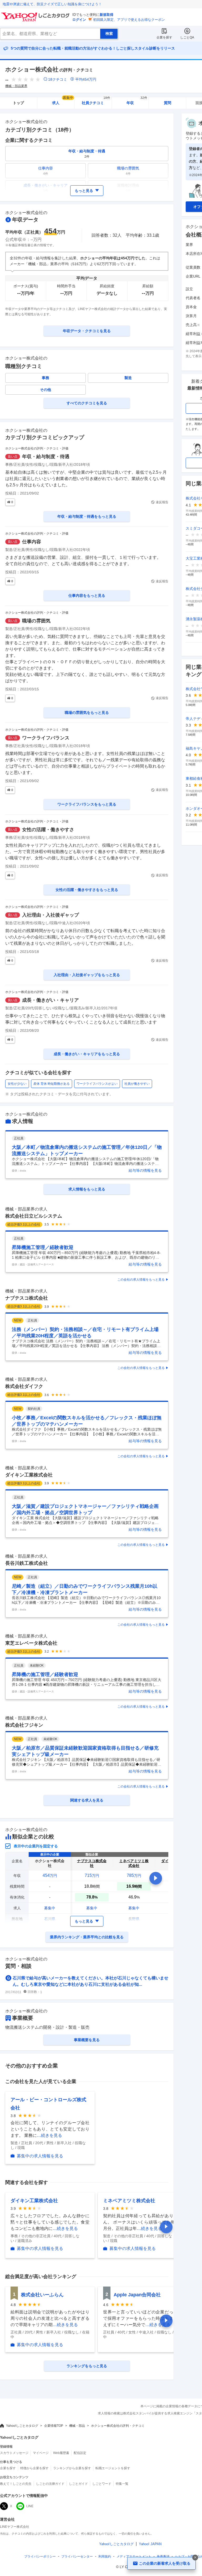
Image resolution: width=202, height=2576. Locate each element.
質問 (168, 103)
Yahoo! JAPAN (150, 2544)
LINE (30, 2506)
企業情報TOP (54, 2426)
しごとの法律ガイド (50, 2484)
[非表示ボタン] (195, 2558)
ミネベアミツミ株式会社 (129, 2201)
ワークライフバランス (46, 738)
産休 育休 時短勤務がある (52, 1084)
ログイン (79, 20)
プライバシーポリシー (40, 2556)
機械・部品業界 (16, 86)
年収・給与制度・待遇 (46, 457)
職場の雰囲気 (36, 621)
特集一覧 (122, 2484)
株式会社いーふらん (42, 2295)
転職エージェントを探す (113, 2468)
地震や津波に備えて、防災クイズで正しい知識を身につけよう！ (52, 4)
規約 (105, 2556)
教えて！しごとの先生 (16, 2484)
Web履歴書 (61, 2453)
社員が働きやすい (137, 1084)
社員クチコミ (96, 101)
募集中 (50, 1908)
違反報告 (162, 502)
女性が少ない (17, 1084)
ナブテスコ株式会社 (27, 1298)
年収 (137, 101)
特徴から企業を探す (34, 2468)
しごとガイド (78, 2484)
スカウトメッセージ (14, 2453)
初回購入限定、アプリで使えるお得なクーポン (129, 20)
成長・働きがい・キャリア (50, 1000)
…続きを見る (49, 2135)
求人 (63, 101)
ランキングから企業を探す (72, 2468)
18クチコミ (58, 79)
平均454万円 (86, 79)
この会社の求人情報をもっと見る (141, 1280)
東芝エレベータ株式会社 (31, 1643)
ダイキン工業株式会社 (29, 1475)
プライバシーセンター (77, 2556)
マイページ (41, 2453)
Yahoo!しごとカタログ (22, 2426)
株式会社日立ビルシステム (34, 1216)
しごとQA (187, 37)
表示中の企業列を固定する (36, 1846)
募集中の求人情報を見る (40, 2156)
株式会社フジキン (24, 1725)
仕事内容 (32, 542)
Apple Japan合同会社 (137, 2295)
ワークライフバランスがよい (97, 1084)
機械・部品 (77, 2426)
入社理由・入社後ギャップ (50, 915)
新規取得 (107, 15)
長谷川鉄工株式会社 (27, 1563)
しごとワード (102, 2484)
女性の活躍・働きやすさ (48, 830)
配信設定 (80, 2453)
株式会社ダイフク (24, 1386)
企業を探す (164, 37)
